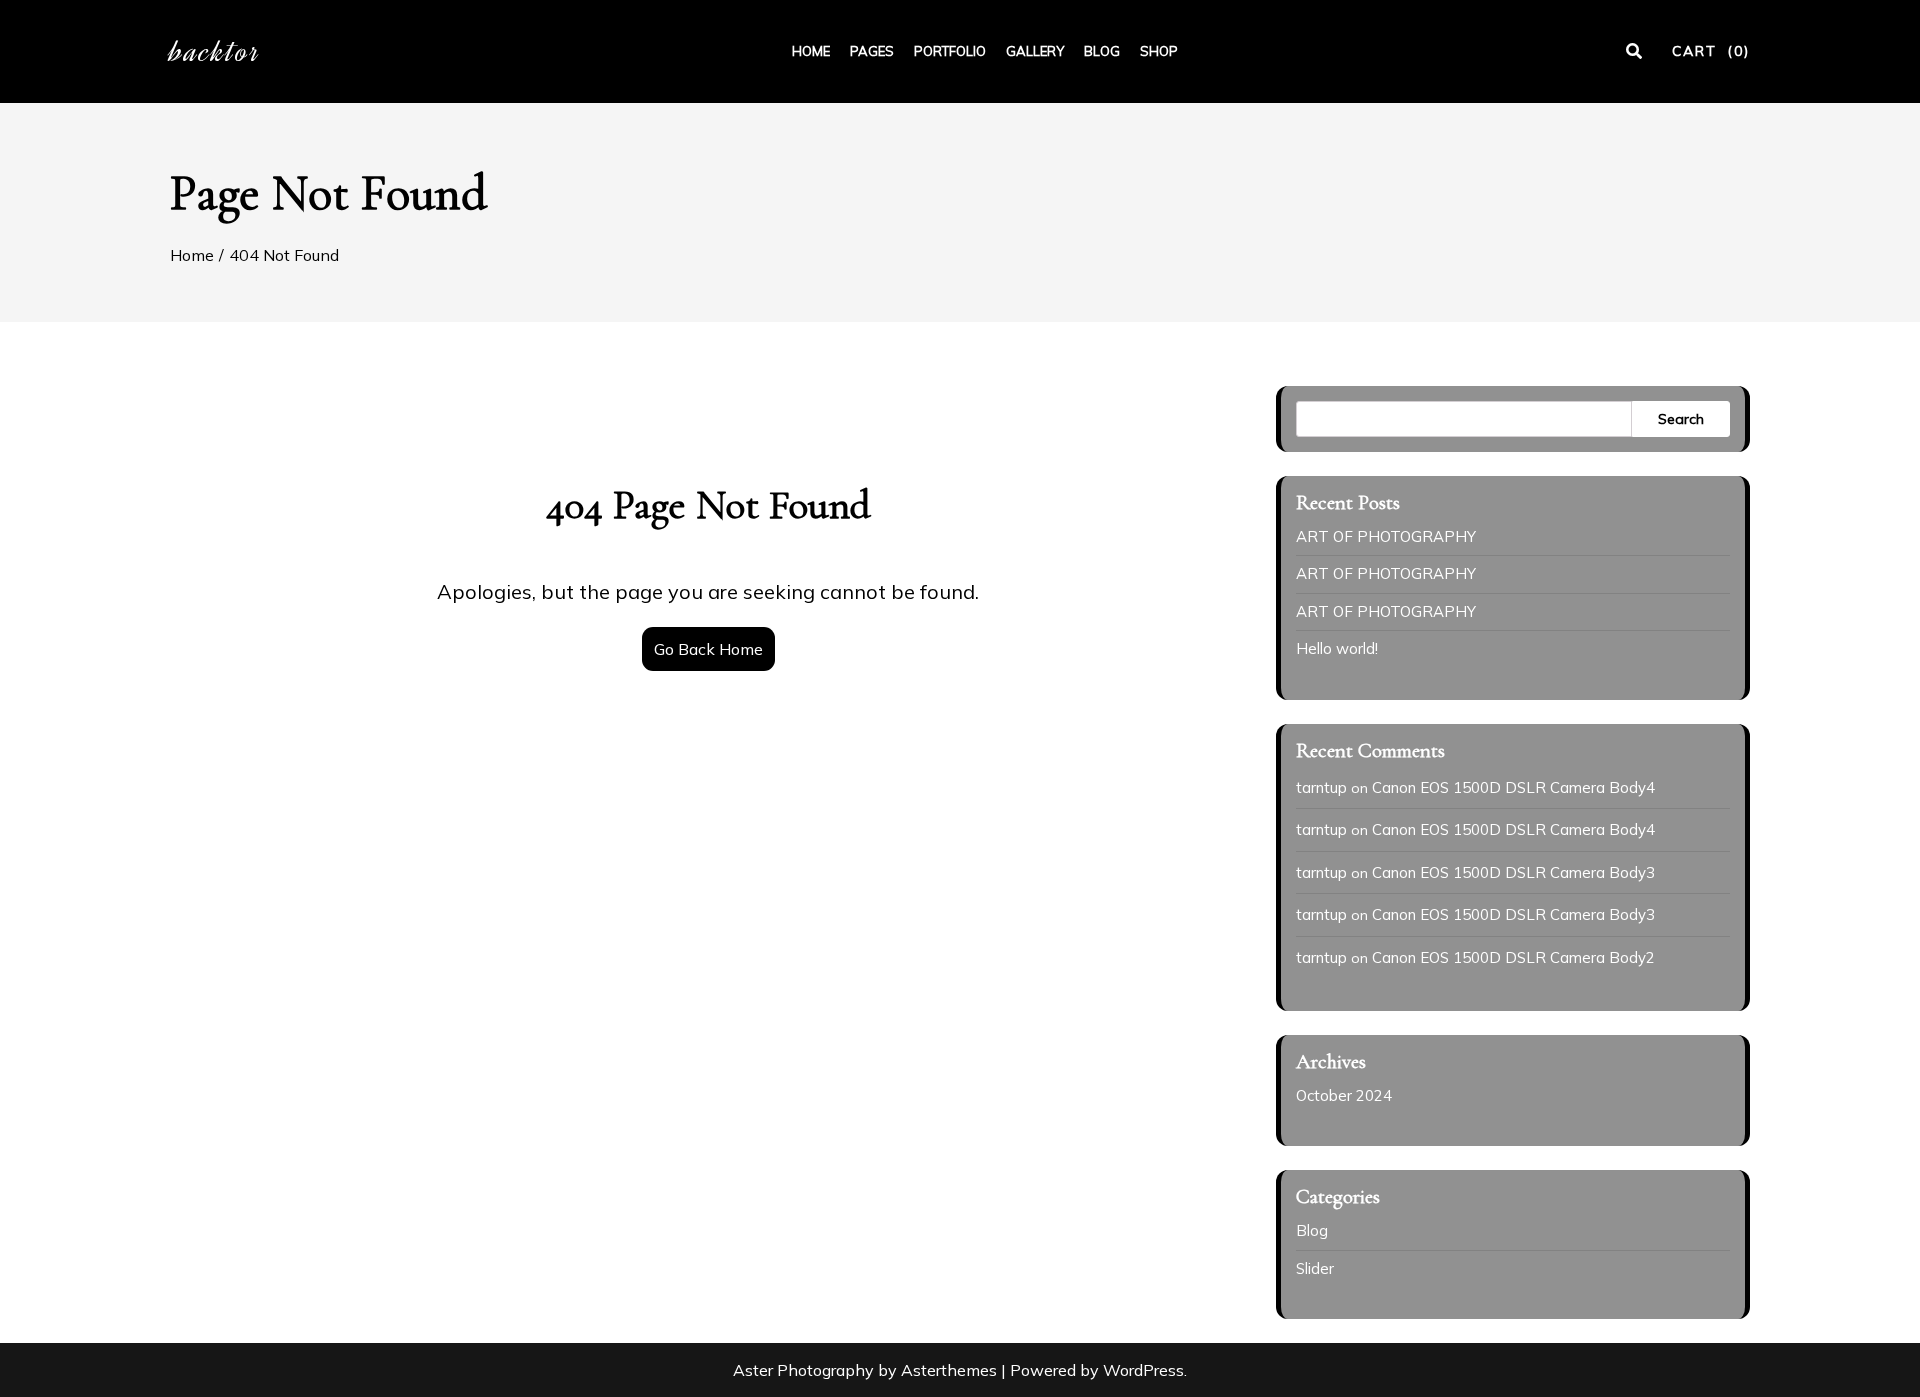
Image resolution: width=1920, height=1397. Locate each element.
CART (1711, 51)
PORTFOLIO (950, 51)
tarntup (1321, 787)
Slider (1315, 1268)
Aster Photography (803, 1370)
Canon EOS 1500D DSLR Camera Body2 (1513, 957)
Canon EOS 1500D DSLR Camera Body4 (1513, 787)
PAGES (872, 51)
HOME (811, 51)
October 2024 (1344, 1095)
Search (1681, 419)
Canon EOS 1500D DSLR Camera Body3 (1513, 872)
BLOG (1102, 51)
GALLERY (1035, 51)
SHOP (1159, 51)
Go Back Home (708, 649)
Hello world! (1337, 648)
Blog (1312, 1230)
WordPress (1143, 1370)
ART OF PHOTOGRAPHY (1386, 536)
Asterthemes (949, 1370)
